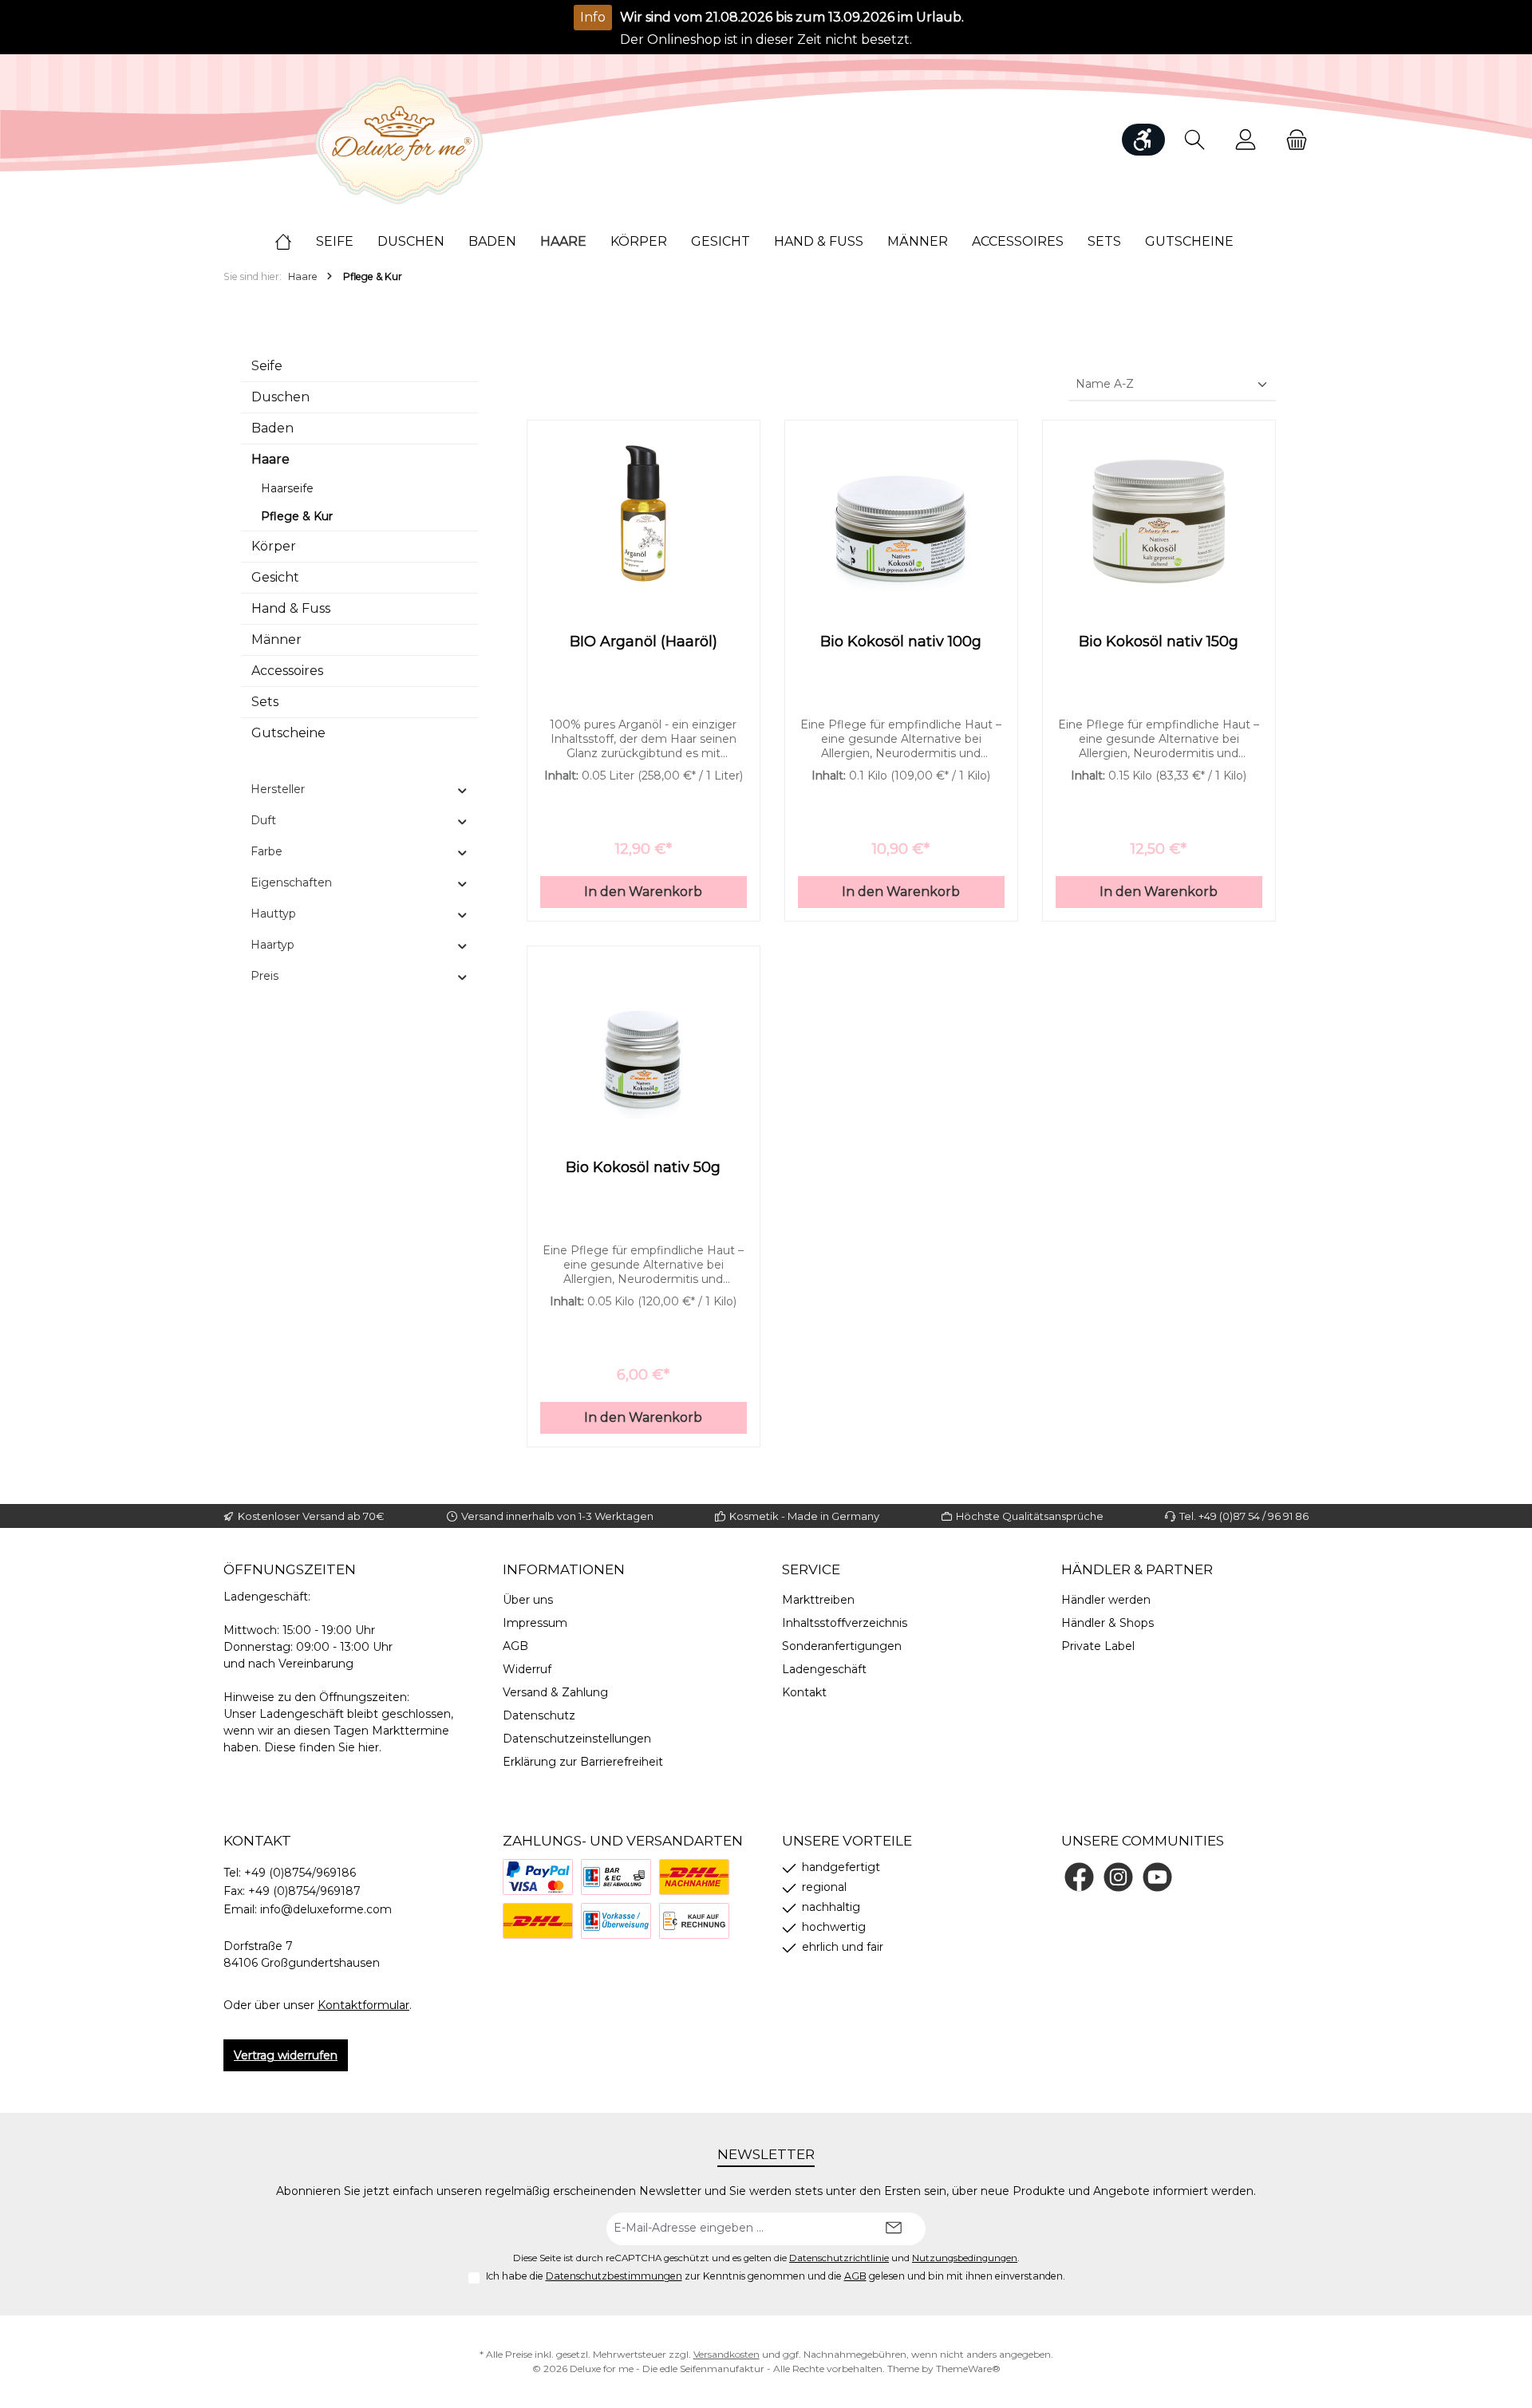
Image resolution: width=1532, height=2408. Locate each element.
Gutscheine (288, 733)
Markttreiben (818, 1600)
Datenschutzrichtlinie (839, 2258)
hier (369, 1747)
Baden (272, 428)
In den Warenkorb (643, 892)
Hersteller (278, 789)
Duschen (280, 397)
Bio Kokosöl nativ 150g (1159, 641)
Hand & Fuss (291, 608)
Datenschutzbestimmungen (614, 2276)
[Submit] (894, 2229)
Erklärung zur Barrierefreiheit (583, 1762)
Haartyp (272, 945)
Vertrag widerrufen (286, 2055)
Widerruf (527, 1669)
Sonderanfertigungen (842, 1646)
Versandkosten (727, 2354)
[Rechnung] (694, 1921)
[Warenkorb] (1292, 140)
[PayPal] (538, 1877)
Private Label (1098, 1646)
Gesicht (275, 577)
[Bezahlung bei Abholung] (616, 1877)
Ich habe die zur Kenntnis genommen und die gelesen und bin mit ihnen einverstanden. (776, 2276)
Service (811, 1569)
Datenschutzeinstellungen (577, 1739)
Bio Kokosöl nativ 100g (901, 641)
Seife (267, 366)
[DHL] (538, 1921)
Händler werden (1106, 1600)
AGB (515, 1646)
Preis (265, 976)
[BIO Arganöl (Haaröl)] (644, 513)
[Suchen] (1194, 140)
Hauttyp (273, 914)
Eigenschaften (291, 882)
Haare (270, 459)
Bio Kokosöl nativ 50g (643, 1167)
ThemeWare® (968, 2369)
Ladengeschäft (824, 1669)
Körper (274, 546)
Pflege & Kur (297, 516)
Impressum (535, 1623)
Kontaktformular (363, 2005)
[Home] (295, 242)
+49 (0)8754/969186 (300, 1873)
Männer (276, 640)
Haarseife (287, 488)
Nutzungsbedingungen (965, 2258)
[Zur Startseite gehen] (399, 140)
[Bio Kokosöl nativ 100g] (901, 513)
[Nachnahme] (694, 1877)
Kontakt (804, 1692)
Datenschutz (539, 1715)
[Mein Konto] (1246, 140)
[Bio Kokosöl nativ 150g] (1159, 513)
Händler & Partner (1137, 1569)
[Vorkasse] (616, 1921)
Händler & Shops (1108, 1623)
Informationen (564, 1569)
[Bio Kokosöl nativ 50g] (644, 1039)
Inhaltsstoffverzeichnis (845, 1623)
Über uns (528, 1600)
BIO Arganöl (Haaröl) (644, 641)
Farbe (267, 851)
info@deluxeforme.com (326, 1909)
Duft (263, 820)
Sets (265, 702)
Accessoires (287, 671)
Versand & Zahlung (555, 1692)
